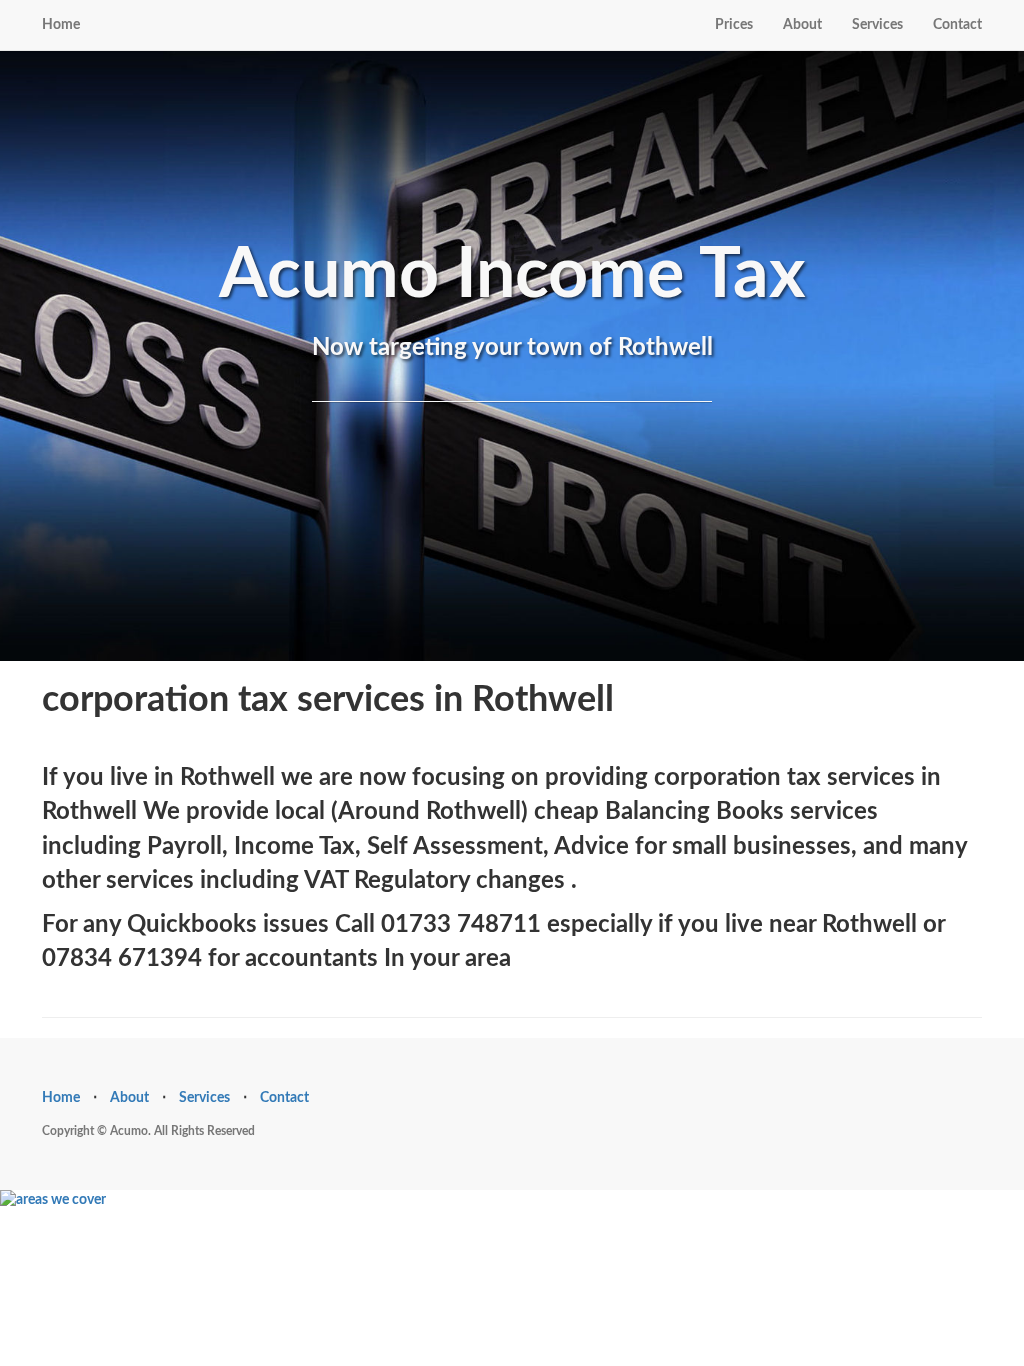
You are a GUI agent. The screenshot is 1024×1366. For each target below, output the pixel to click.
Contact (957, 25)
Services (877, 25)
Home (61, 25)
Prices (734, 25)
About (802, 25)
